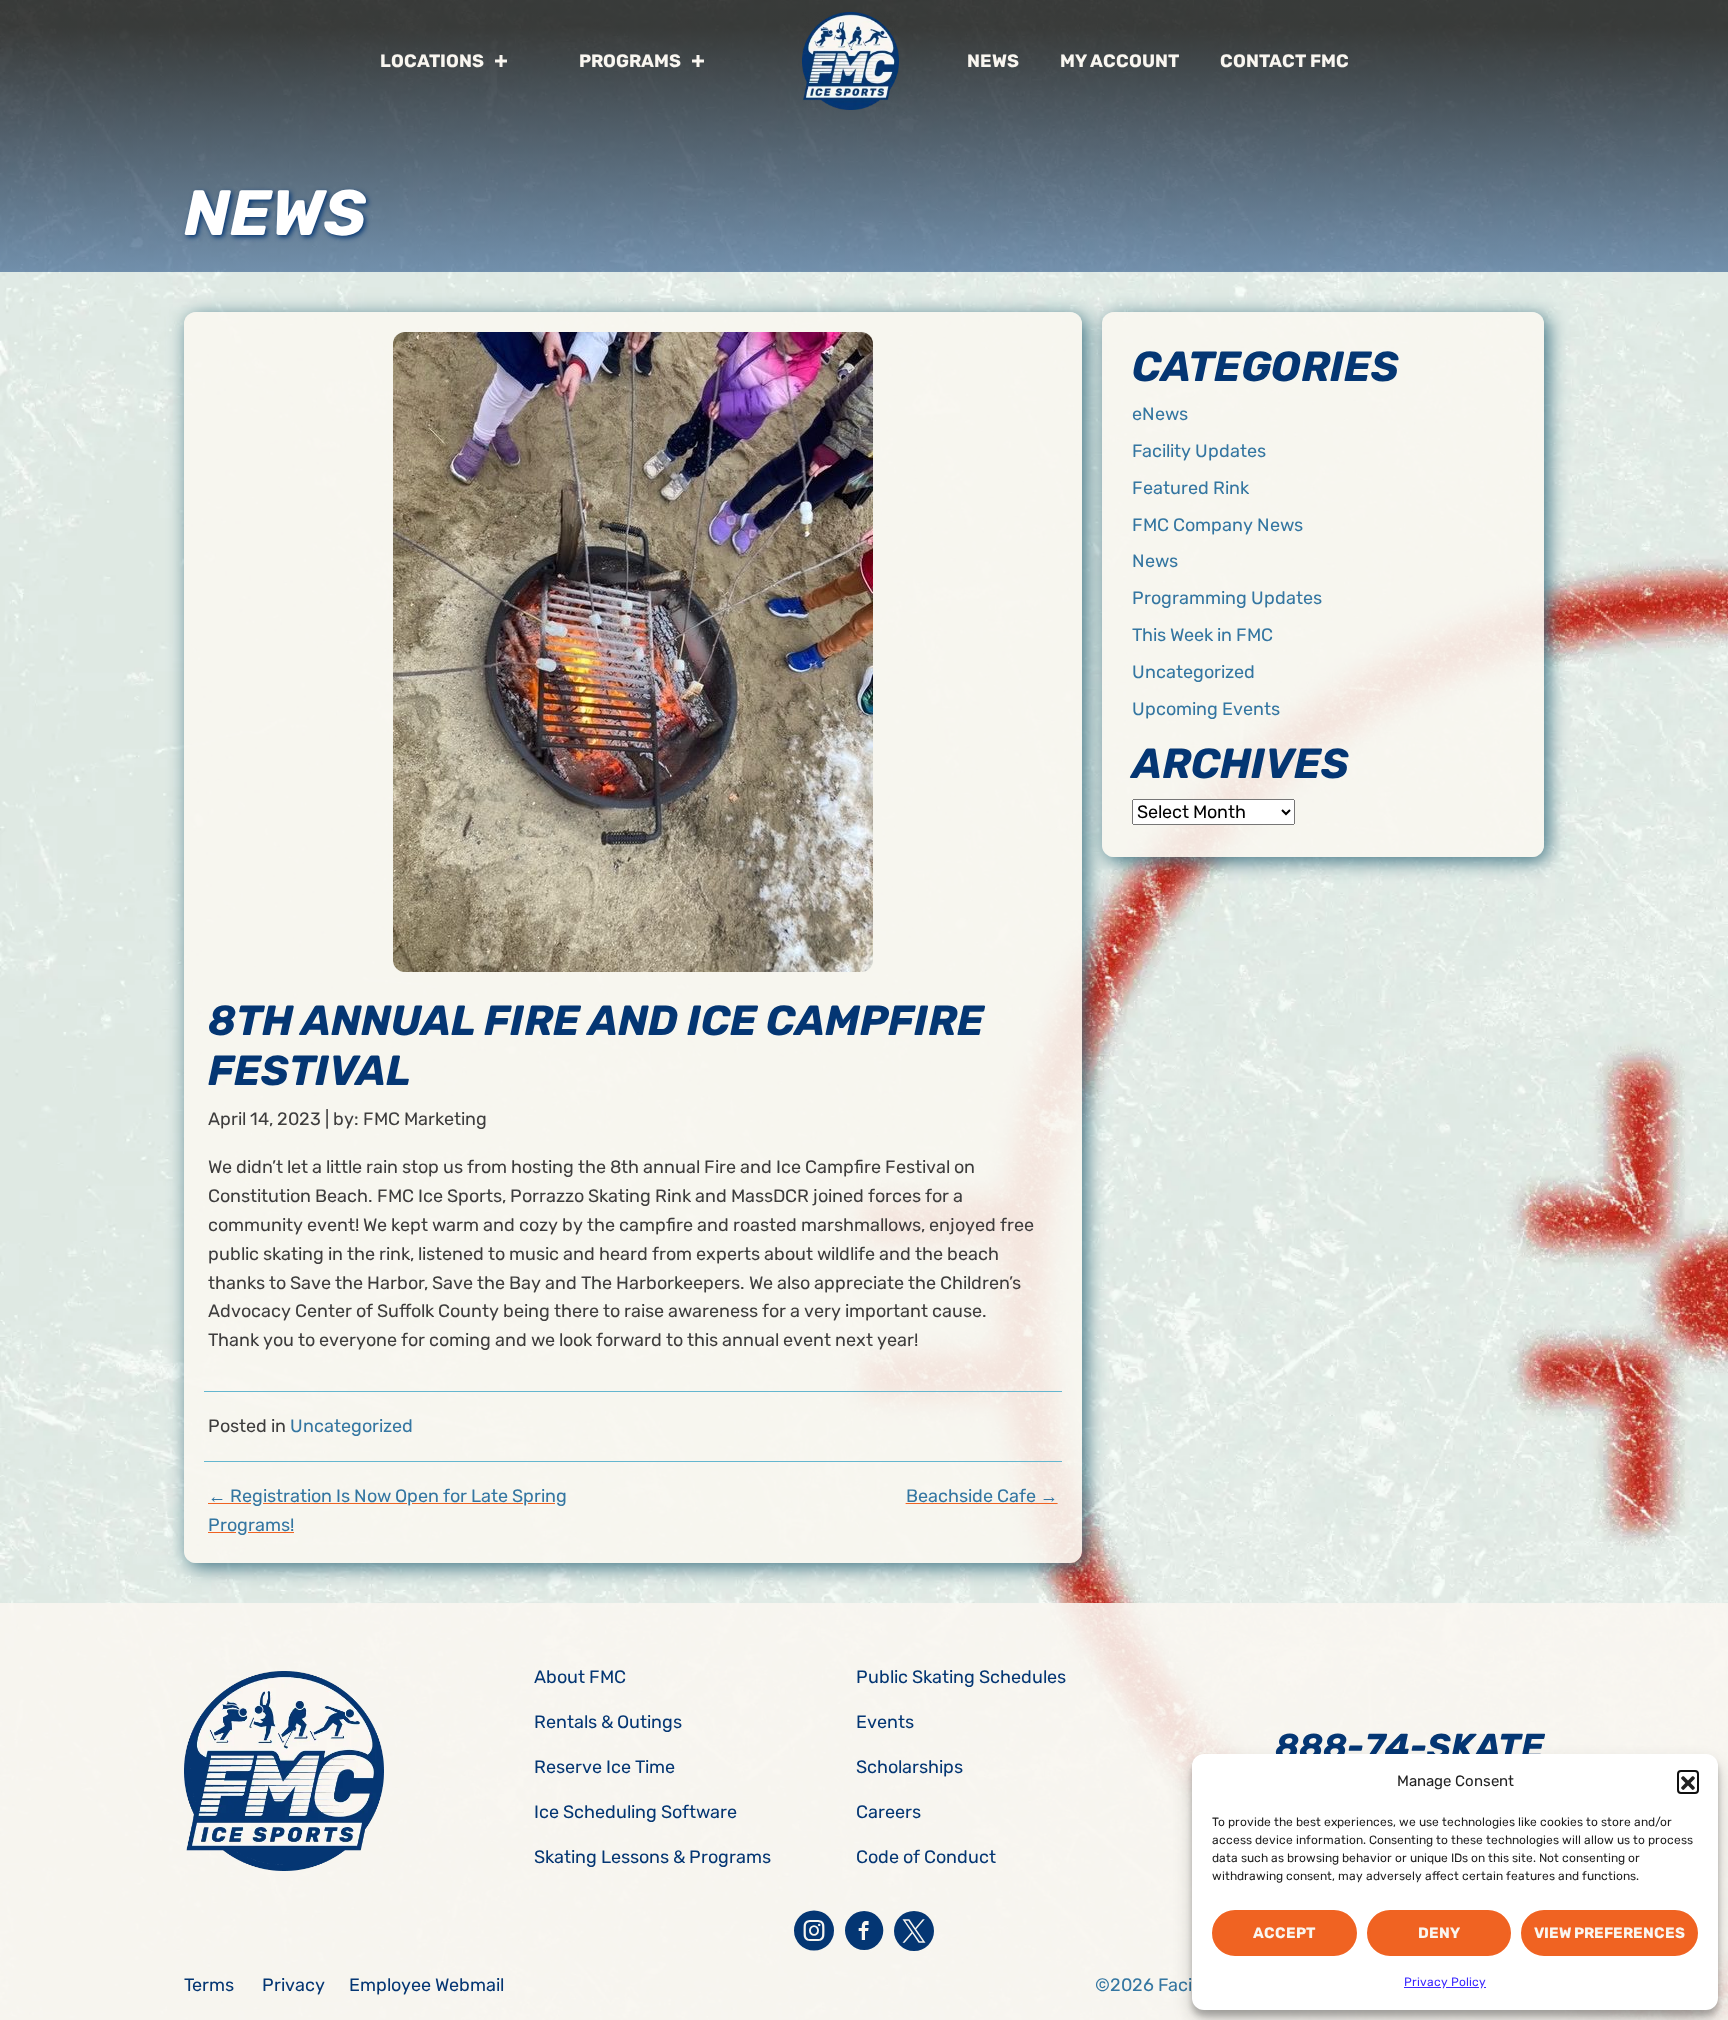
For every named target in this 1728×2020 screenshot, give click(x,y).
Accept (1284, 1933)
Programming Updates (1227, 598)
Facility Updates (1199, 451)
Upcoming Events (1206, 709)
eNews (1160, 414)
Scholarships (909, 1767)
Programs (630, 61)
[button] (1688, 1781)
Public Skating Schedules (961, 1677)
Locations (432, 61)
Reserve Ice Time (604, 1767)
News (993, 61)
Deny (1439, 1933)
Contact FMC (1284, 61)
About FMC (580, 1677)
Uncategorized (351, 1426)
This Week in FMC (1202, 635)
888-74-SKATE (1409, 1746)
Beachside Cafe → (982, 1496)
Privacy (293, 1985)
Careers (888, 1812)
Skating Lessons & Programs (652, 1857)
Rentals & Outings (608, 1722)
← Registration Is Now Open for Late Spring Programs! (387, 1510)
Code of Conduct (926, 1857)
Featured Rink (1190, 488)
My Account (1119, 61)
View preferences (1609, 1933)
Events (885, 1722)
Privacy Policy (1445, 1982)
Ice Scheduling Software (635, 1812)
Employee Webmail (426, 1985)
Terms (209, 1985)
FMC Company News (1217, 525)
